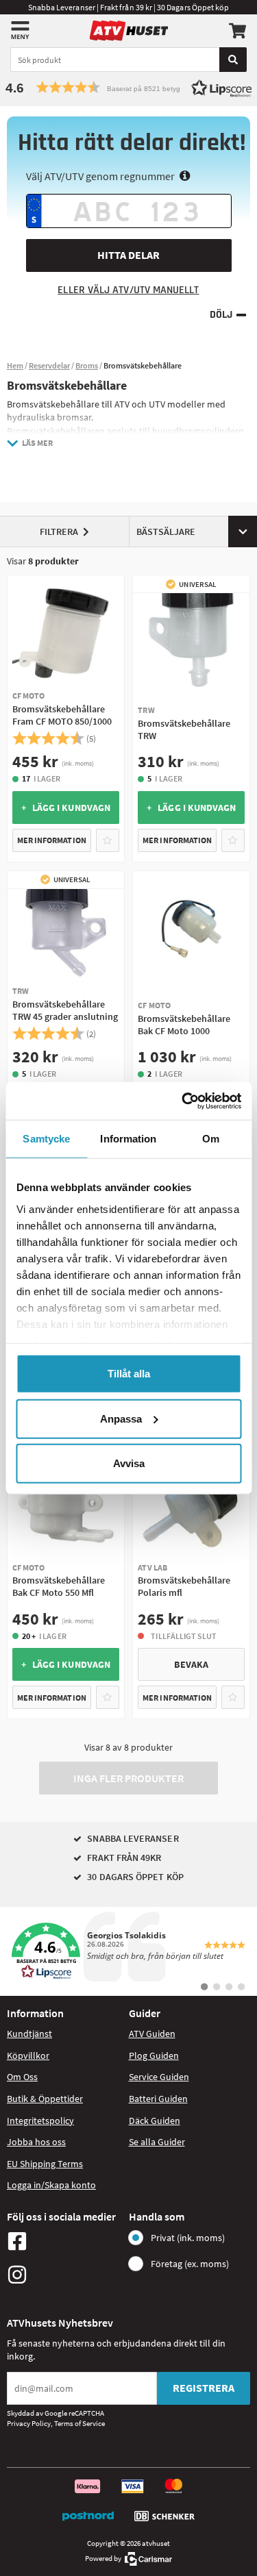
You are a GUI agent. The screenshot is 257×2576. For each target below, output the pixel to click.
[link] (128, 1951)
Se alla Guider (157, 2142)
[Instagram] (64, 2275)
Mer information (52, 840)
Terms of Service (79, 2423)
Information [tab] (128, 1139)
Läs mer (37, 443)
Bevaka (191, 1664)
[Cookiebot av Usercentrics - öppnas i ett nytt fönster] (183, 1101)
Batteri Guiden (158, 2099)
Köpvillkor (28, 2055)
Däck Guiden (155, 2121)
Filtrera (59, 532)
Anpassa (121, 1418)
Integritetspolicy (40, 2121)
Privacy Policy (29, 2423)
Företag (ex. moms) (190, 2264)
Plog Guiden (154, 2055)
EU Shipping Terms (45, 2164)
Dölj (221, 315)
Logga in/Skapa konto (51, 2185)
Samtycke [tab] (46, 1139)
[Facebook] (64, 2241)
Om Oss (22, 2077)
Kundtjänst (29, 2034)
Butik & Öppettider (45, 2099)
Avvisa (129, 1463)
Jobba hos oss (36, 2142)
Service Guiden (159, 2077)
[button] (128, 87)
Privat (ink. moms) (188, 2238)
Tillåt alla (129, 1374)
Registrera (204, 2388)
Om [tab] (211, 1139)
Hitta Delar (128, 255)
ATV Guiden (152, 2034)
